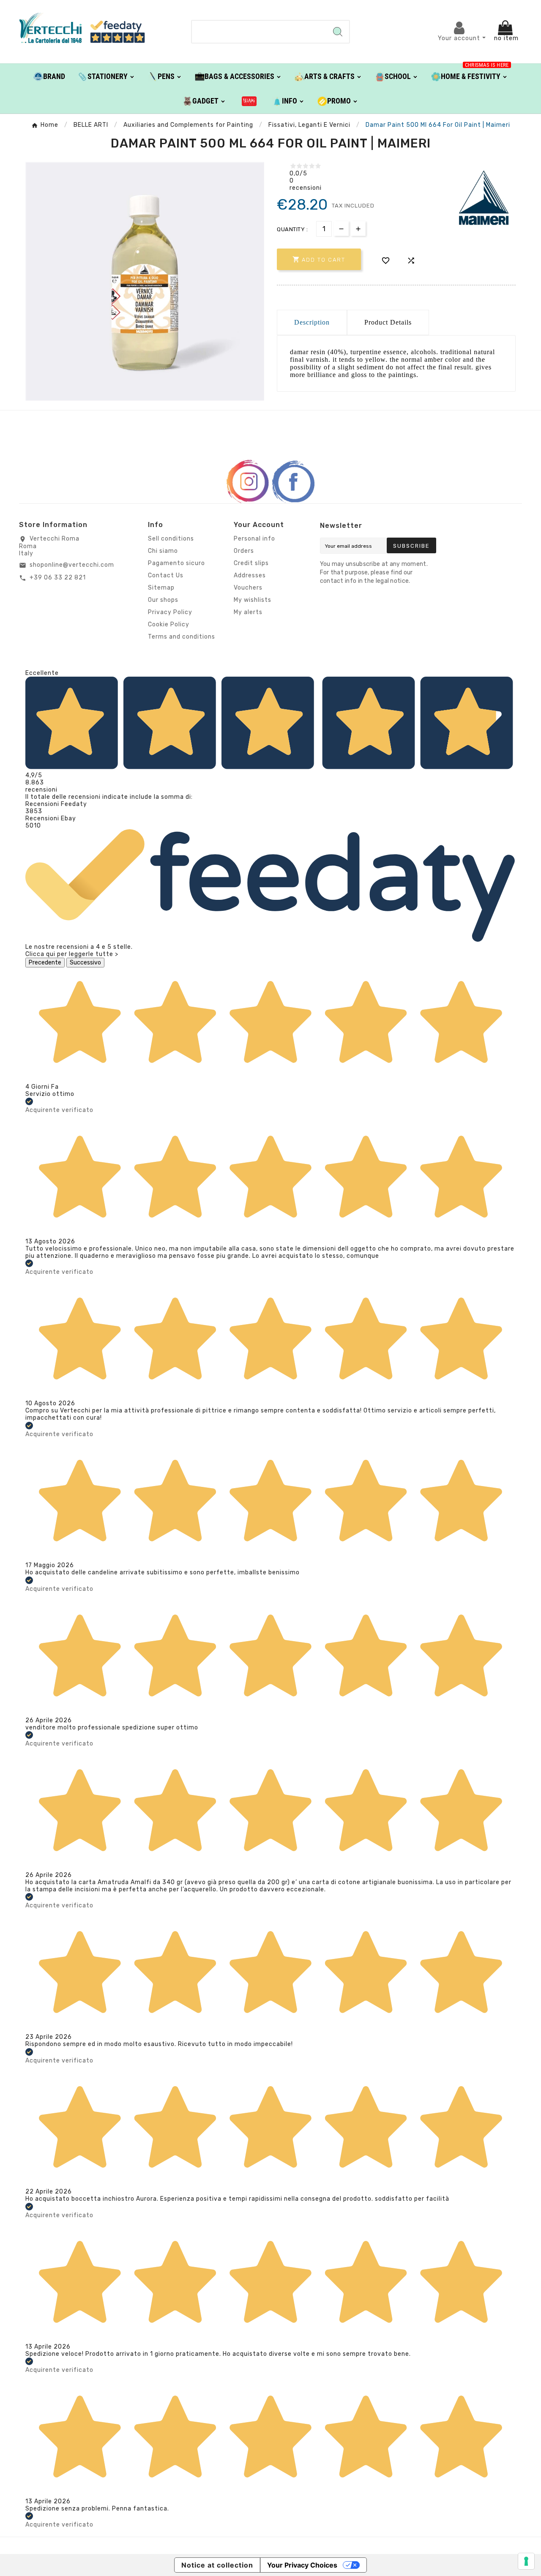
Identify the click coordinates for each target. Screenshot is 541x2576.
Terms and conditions (182, 637)
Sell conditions (171, 539)
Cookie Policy (169, 624)
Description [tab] (312, 322)
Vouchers (248, 588)
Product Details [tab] (388, 322)
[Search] (338, 32)
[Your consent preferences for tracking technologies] (526, 2561)
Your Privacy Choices (302, 2565)
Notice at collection (217, 2565)
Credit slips (251, 563)
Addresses (250, 575)
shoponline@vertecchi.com (72, 565)
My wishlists (253, 600)
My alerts (248, 612)
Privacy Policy (170, 612)
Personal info (254, 539)
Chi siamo (163, 551)
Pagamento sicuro (176, 563)
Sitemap (161, 588)
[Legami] (249, 101)
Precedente (45, 963)
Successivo (85, 963)
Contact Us (166, 575)
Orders (244, 551)
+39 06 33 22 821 (58, 578)
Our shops (163, 600)
